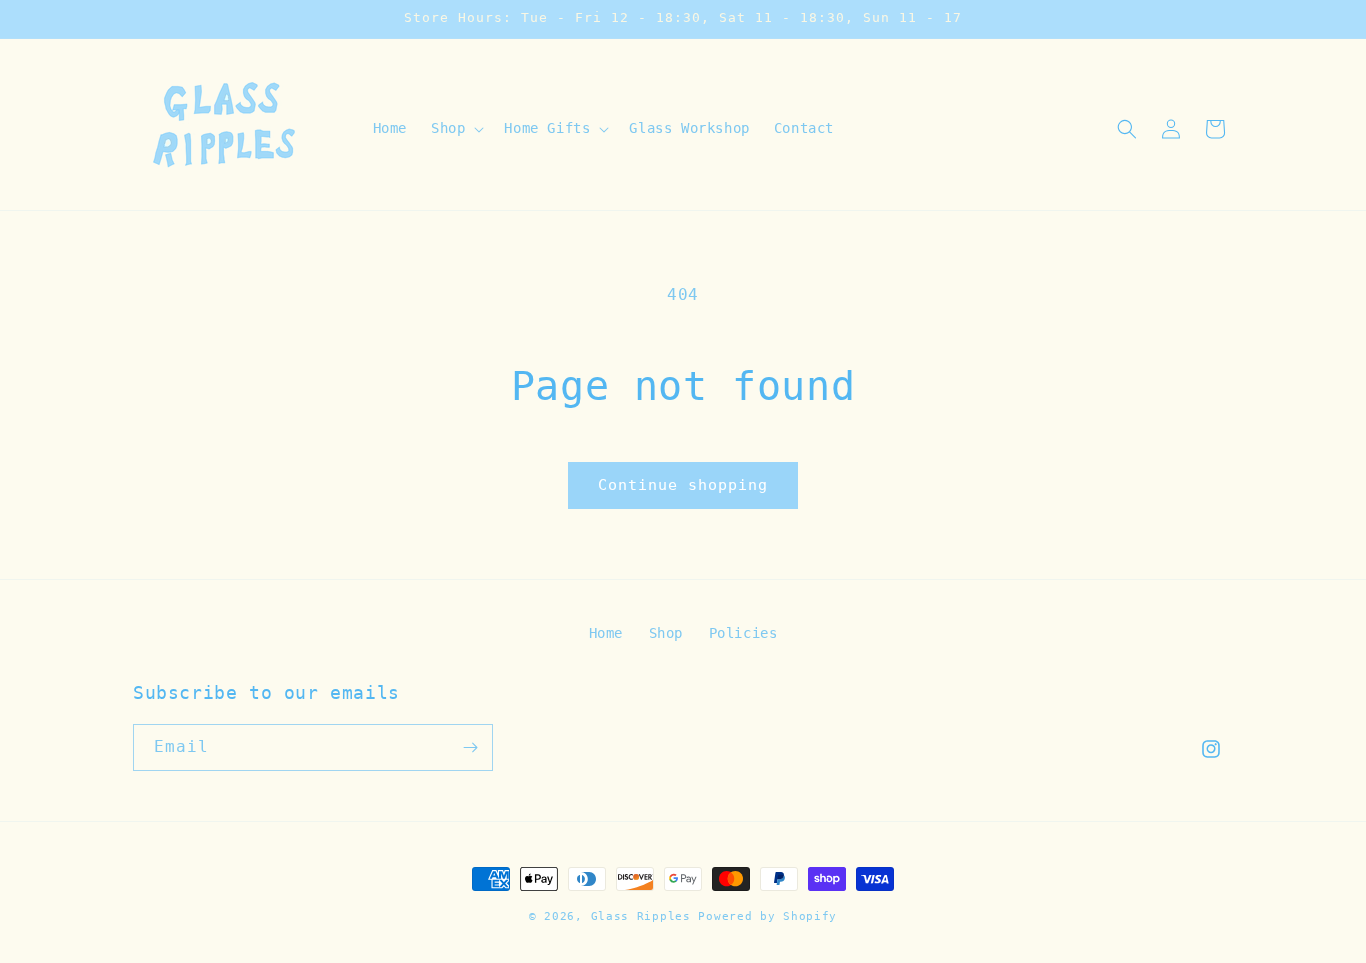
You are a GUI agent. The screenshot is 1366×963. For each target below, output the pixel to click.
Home (606, 633)
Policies (743, 633)
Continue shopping (683, 485)
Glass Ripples (641, 916)
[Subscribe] (470, 747)
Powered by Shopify (767, 916)
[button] (455, 128)
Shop (666, 633)
